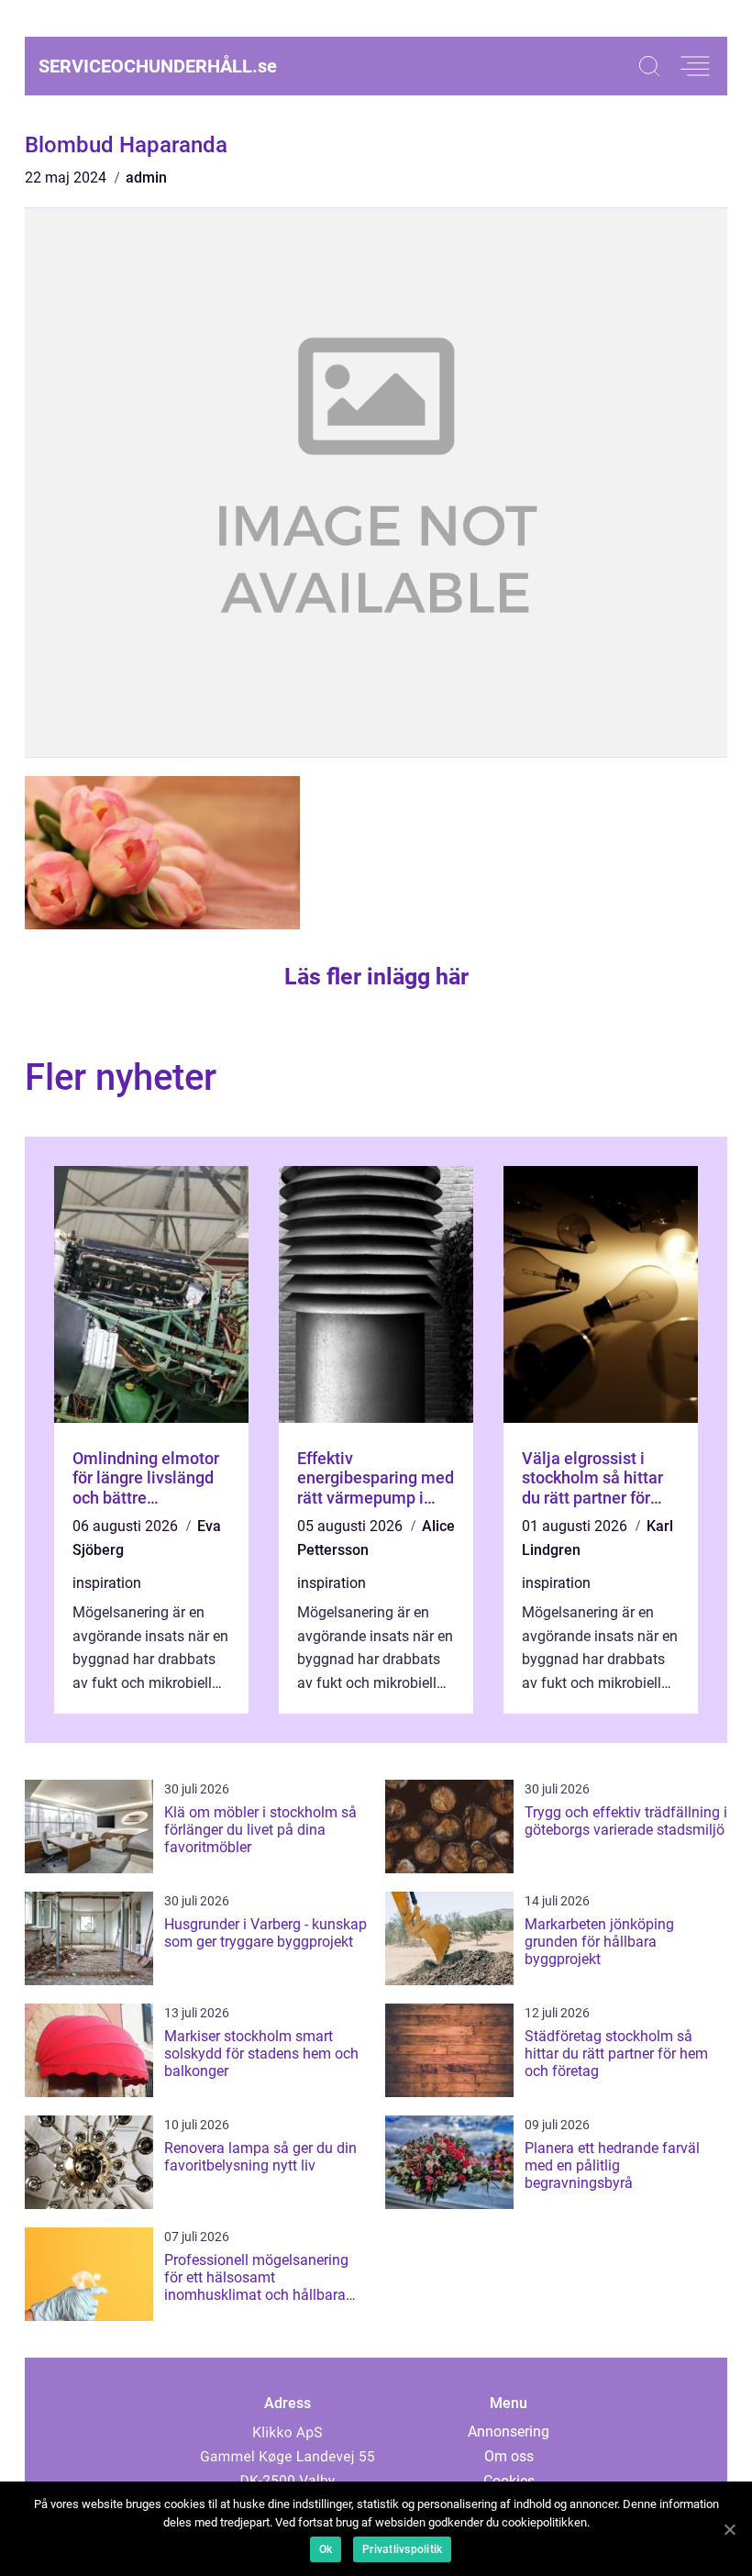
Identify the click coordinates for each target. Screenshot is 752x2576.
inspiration (107, 1583)
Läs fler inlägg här (376, 977)
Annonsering (509, 2432)
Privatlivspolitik (402, 2549)
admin (146, 178)
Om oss (509, 2456)
